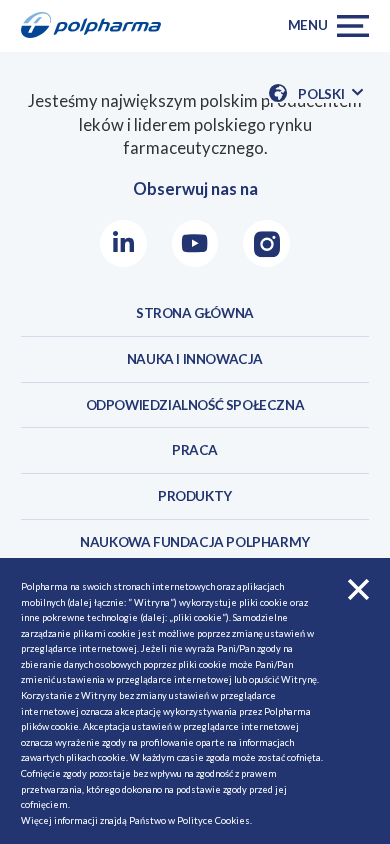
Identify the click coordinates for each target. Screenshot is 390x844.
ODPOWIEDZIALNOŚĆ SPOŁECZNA (195, 405)
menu (308, 25)
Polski (330, 94)
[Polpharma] (97, 26)
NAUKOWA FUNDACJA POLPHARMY (195, 542)
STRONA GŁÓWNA (195, 313)
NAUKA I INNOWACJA (195, 359)
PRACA (195, 450)
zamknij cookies (358, 589)
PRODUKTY (195, 496)
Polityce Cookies (213, 820)
